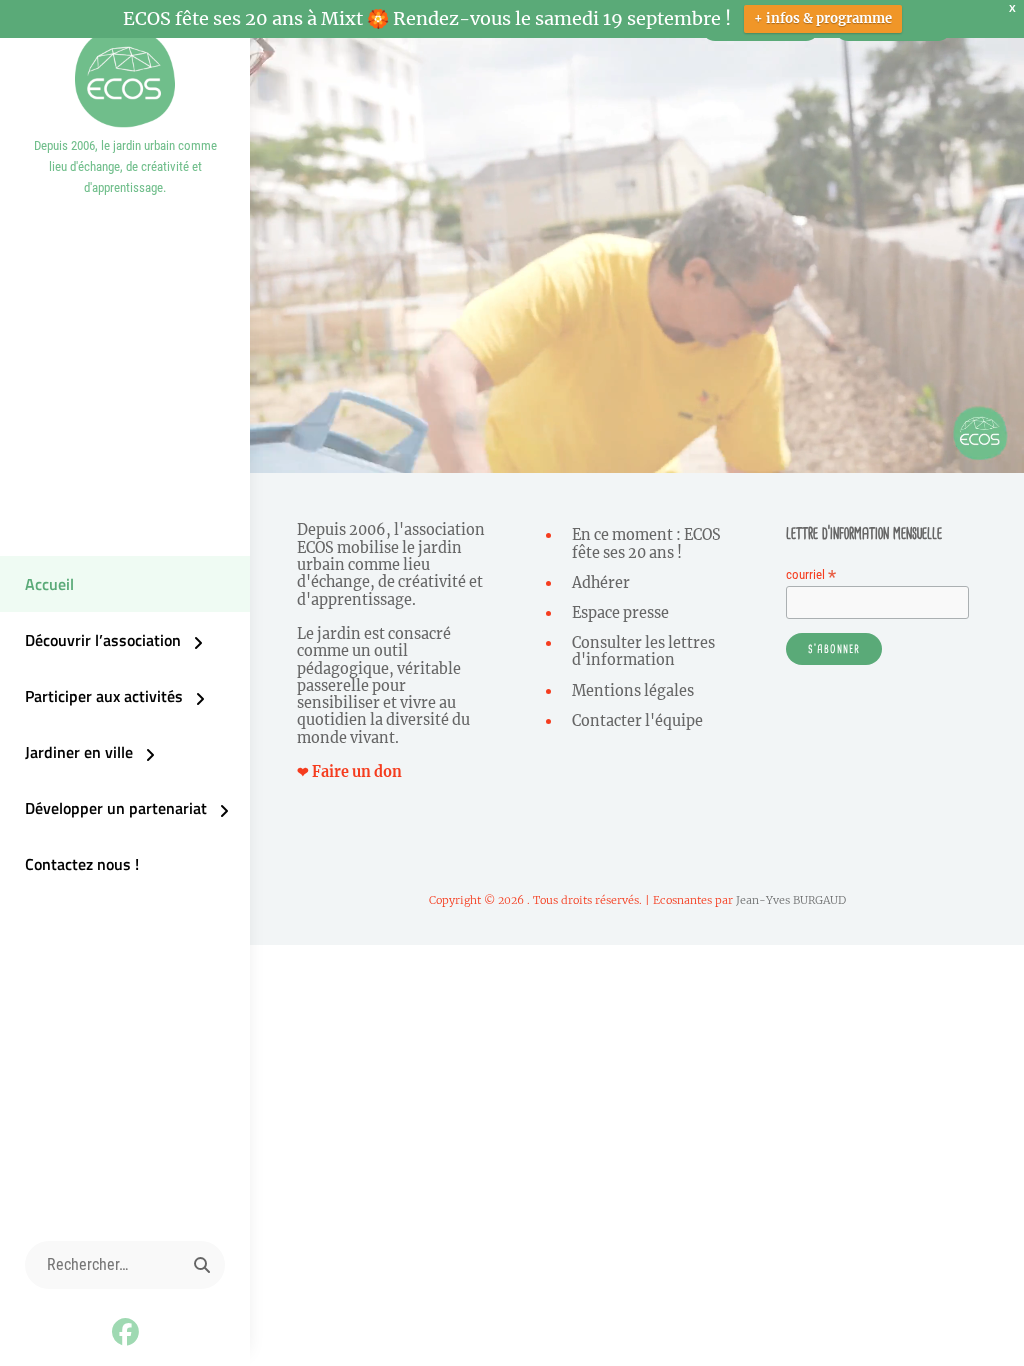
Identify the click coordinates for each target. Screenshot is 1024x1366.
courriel (811, 574)
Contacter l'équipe (637, 721)
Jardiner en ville (79, 752)
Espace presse (620, 613)
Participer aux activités (104, 696)
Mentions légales (633, 691)
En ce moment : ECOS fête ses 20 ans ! (646, 543)
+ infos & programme (823, 18)
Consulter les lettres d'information (643, 651)
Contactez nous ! (82, 864)
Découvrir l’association (103, 640)
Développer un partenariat (116, 808)
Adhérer (601, 583)
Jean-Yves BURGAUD (791, 900)
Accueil (49, 584)
